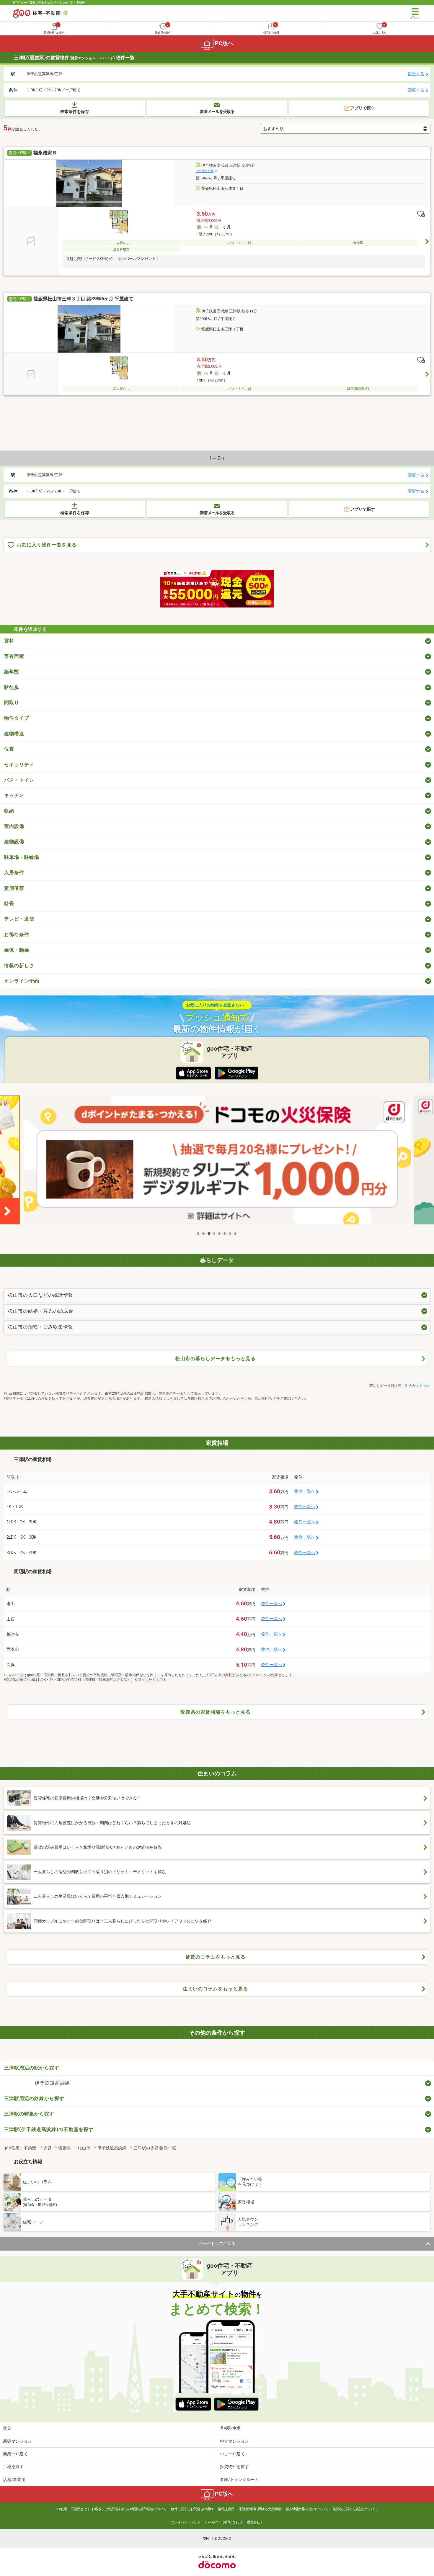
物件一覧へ (305, 1491)
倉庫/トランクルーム (239, 2480)
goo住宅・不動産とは (71, 2509)
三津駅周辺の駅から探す (32, 2068)
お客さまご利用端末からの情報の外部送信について (129, 2509)
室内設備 (14, 826)
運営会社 (253, 2522)
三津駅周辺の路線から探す (34, 2098)
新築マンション (17, 2441)
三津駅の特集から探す (29, 2114)
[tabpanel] (217, 1162)
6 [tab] (225, 1234)
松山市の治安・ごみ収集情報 (41, 1327)
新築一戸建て (15, 2454)
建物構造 (14, 734)
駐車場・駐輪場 (22, 857)
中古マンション (234, 2441)
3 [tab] (209, 1234)
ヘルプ (213, 2522)
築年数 (12, 672)
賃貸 (7, 2428)
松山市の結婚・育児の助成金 (41, 1311)
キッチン (14, 795)
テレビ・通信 (19, 919)
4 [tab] (214, 1234)
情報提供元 (226, 2509)
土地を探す (13, 2467)
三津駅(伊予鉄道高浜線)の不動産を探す (49, 2129)
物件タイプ (17, 718)
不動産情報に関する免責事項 (260, 2509)
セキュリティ (19, 765)
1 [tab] (198, 1234)
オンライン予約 (22, 981)
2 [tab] (204, 1234)
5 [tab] (220, 1234)
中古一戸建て (232, 2454)
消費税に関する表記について (354, 2509)
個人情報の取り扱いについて (307, 2509)
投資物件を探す (234, 2467)
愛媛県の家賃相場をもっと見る (216, 1712)
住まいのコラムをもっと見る (215, 1989)
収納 (9, 811)
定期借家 (14, 888)
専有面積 (14, 656)
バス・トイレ (19, 780)
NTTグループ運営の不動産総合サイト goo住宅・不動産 (49, 3)
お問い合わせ (232, 2522)
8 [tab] (236, 1234)
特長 (9, 904)
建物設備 (14, 842)
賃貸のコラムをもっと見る (216, 1957)
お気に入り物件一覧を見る (47, 545)
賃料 (9, 641)
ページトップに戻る (217, 2243)
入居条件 (14, 873)
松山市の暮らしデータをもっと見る (216, 1359)
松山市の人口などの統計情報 (41, 1295)
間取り (12, 703)
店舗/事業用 (14, 2480)
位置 (9, 749)
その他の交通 (205, 171)
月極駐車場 (230, 2428)
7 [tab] (230, 1234)
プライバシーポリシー (187, 2522)
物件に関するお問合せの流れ (192, 2509)
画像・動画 (17, 950)
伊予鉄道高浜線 (52, 2083)
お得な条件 (17, 935)
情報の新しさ (19, 966)
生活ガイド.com (418, 1386)
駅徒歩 (12, 687)
